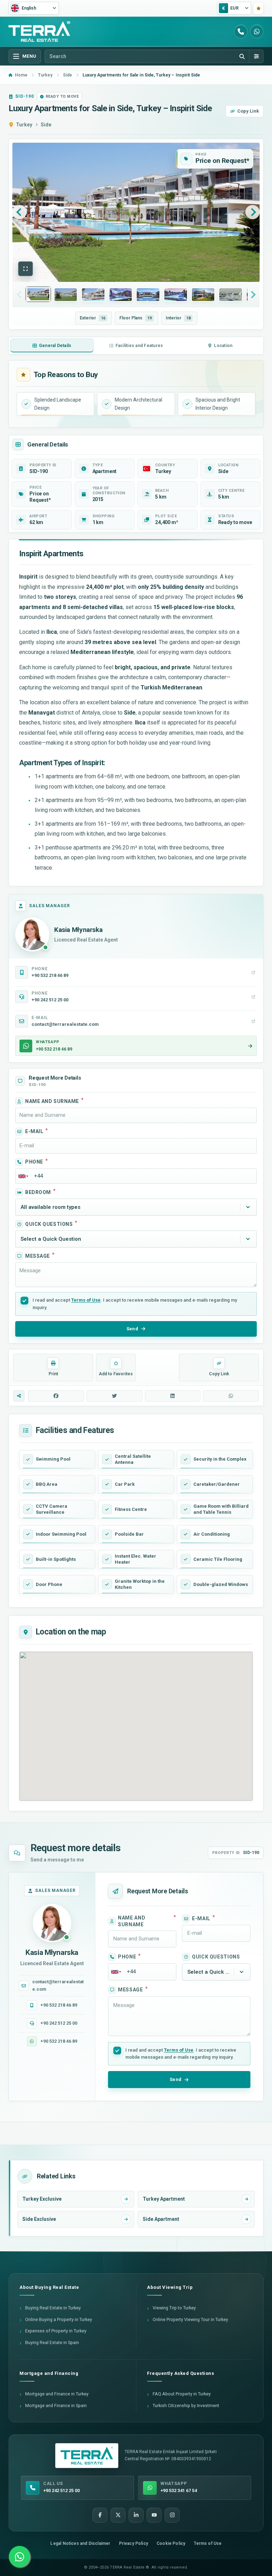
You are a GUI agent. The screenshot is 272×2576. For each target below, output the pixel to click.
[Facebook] (100, 2515)
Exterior (92, 318)
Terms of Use (86, 1300)
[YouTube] (154, 2515)
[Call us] (241, 32)
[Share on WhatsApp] (231, 1396)
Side (46, 125)
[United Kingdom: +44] (23, 1176)
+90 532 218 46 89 (59, 2005)
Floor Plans (135, 318)
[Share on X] (114, 1396)
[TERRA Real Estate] (39, 32)
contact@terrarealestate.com (58, 1985)
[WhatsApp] (257, 32)
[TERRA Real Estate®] (87, 2456)
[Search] (242, 56)
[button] (25, 269)
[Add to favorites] (258, 8)
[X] (118, 2515)
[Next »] (253, 212)
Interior (178, 318)
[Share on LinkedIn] (173, 1396)
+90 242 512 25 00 (59, 2023)
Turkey (24, 125)
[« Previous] (19, 212)
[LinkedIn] (136, 2515)
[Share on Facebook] (56, 1396)
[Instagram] (172, 2515)
